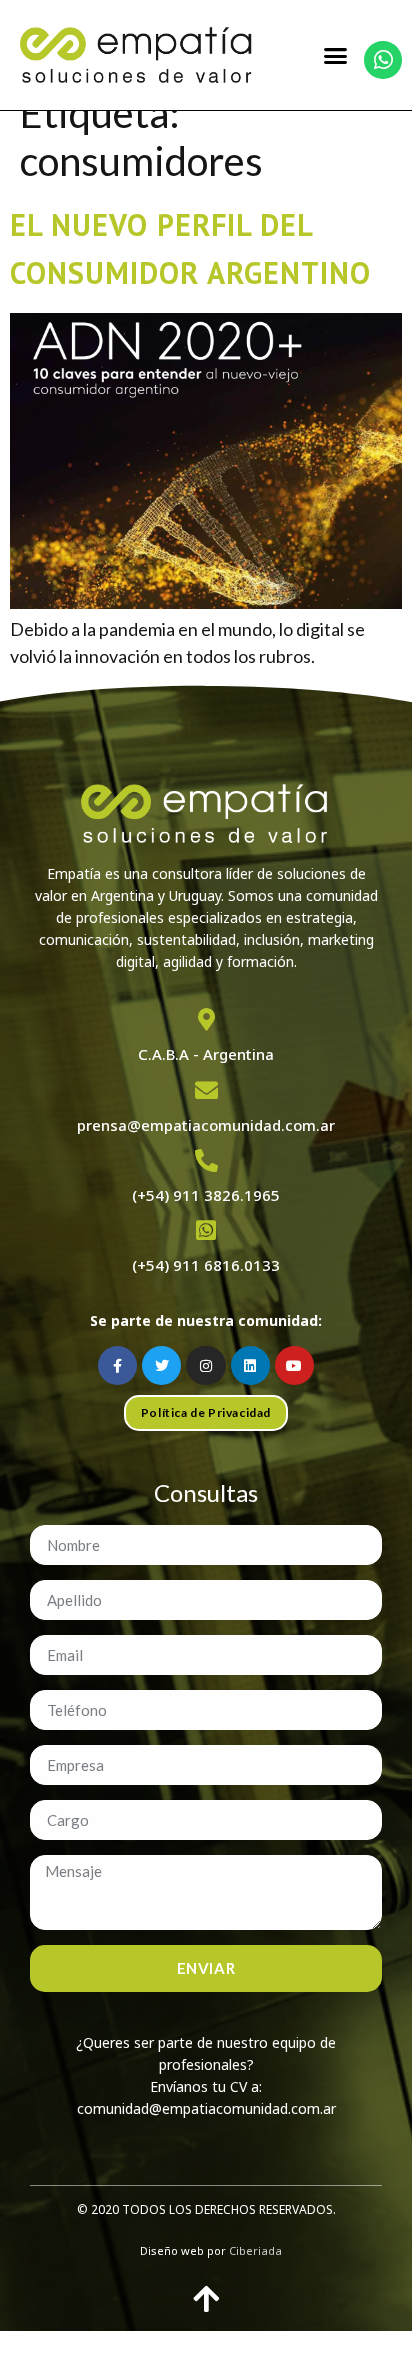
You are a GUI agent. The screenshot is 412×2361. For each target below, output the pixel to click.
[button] (336, 55)
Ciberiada (255, 2250)
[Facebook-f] (117, 1365)
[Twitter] (161, 1365)
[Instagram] (205, 1365)
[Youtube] (294, 1365)
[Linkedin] (250, 1365)
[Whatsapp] (383, 60)
